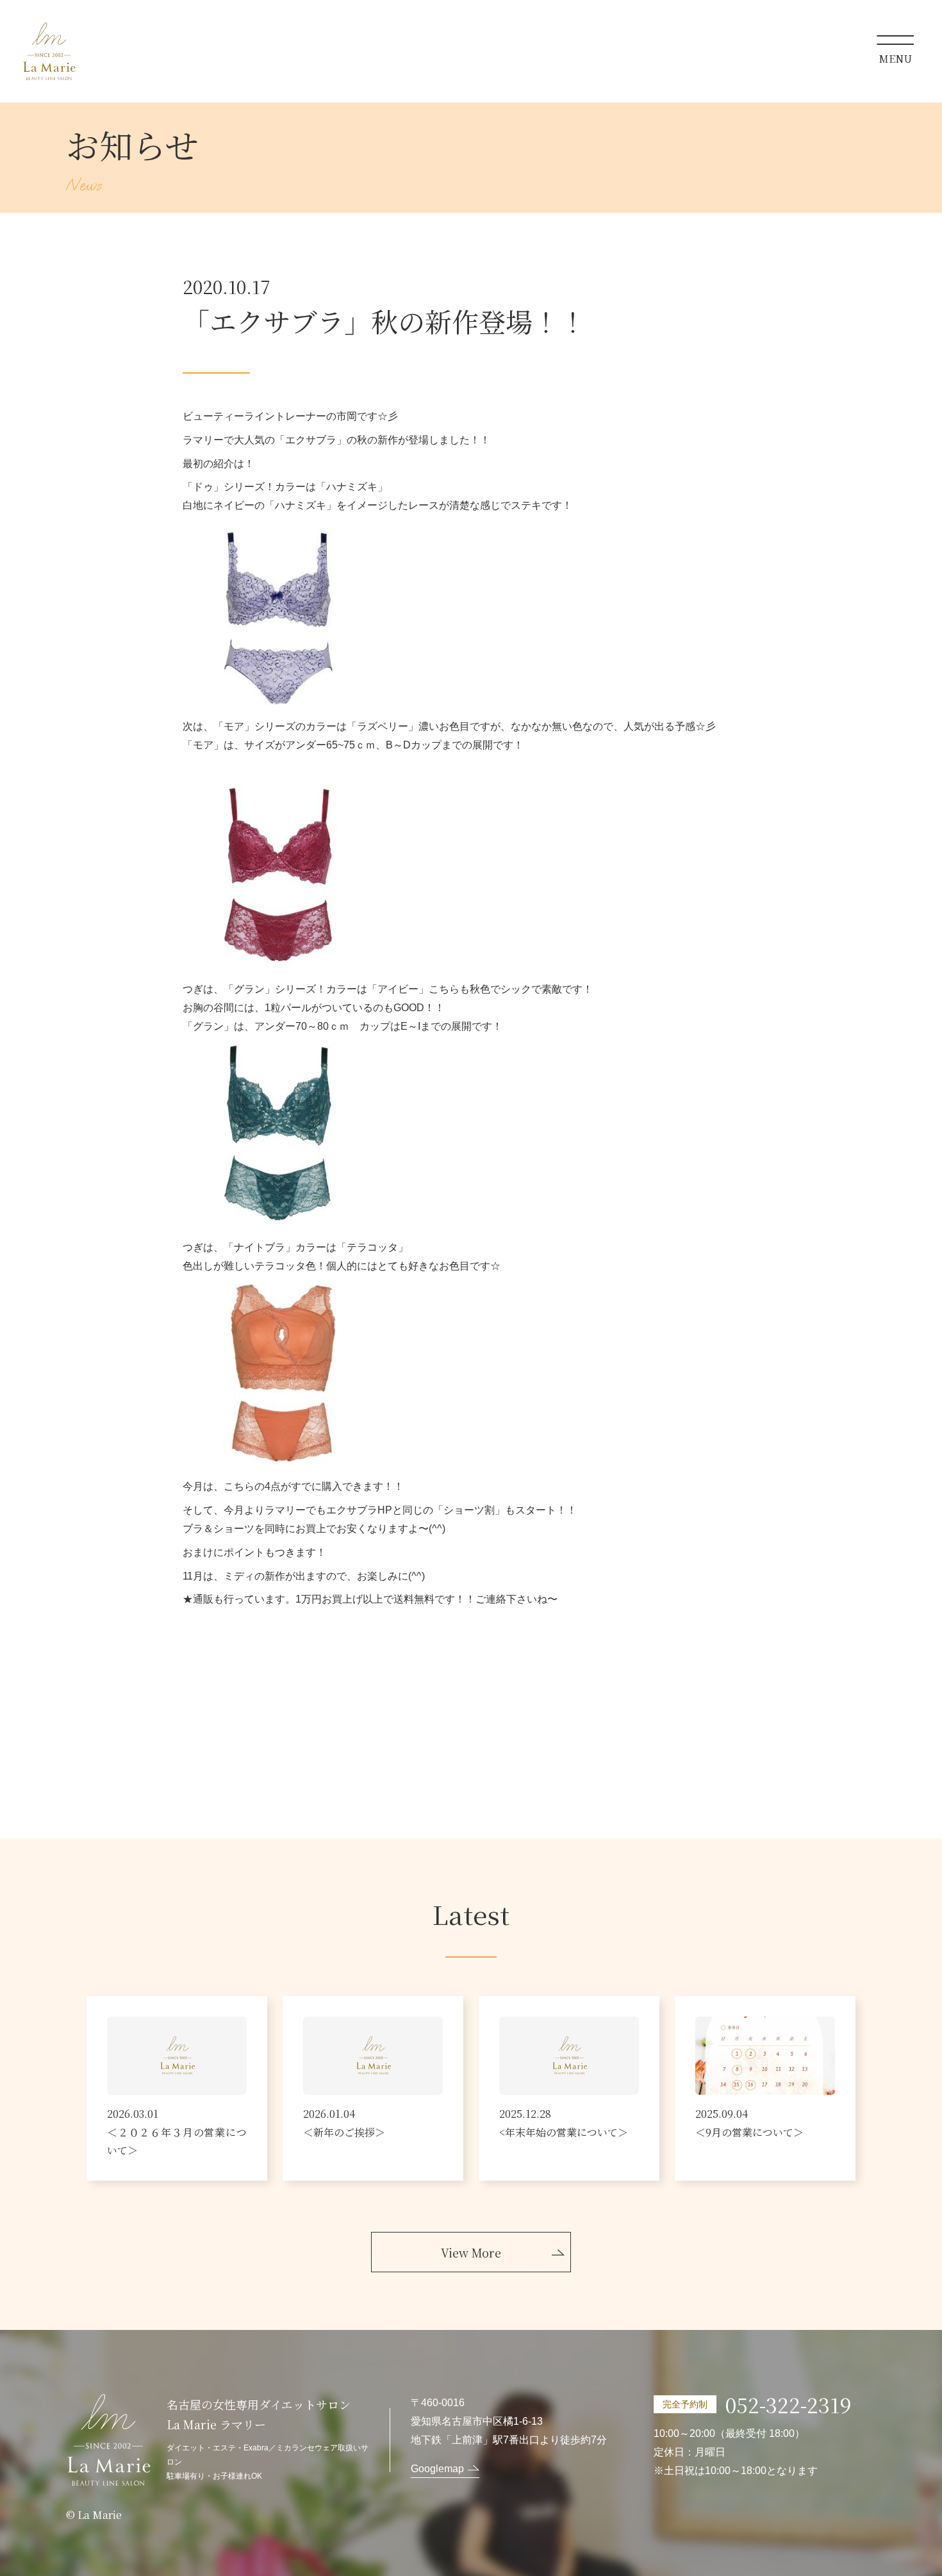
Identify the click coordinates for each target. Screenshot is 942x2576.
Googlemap (437, 2469)
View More (471, 2252)
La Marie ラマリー (49, 51)
